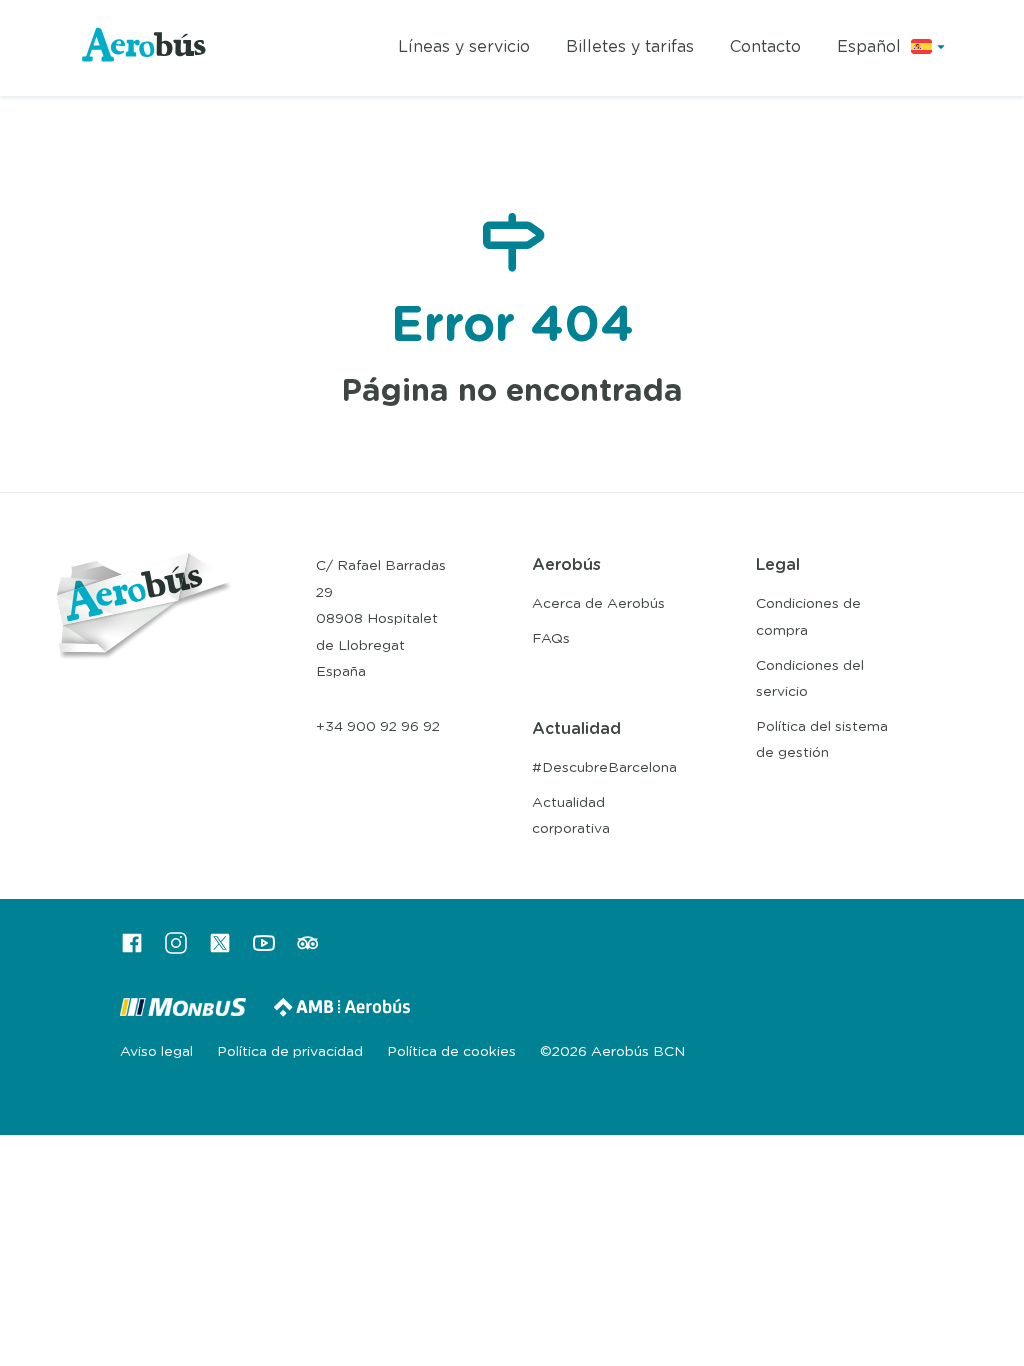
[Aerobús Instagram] (176, 950)
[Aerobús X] (220, 950)
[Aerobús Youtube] (264, 950)
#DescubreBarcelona (604, 768)
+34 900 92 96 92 (378, 727)
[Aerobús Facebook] (132, 950)
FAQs (551, 639)
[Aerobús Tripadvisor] (308, 950)
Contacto (765, 47)
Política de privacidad (290, 1052)
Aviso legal (156, 1052)
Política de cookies (451, 1052)
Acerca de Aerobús (598, 604)
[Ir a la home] (145, 48)
